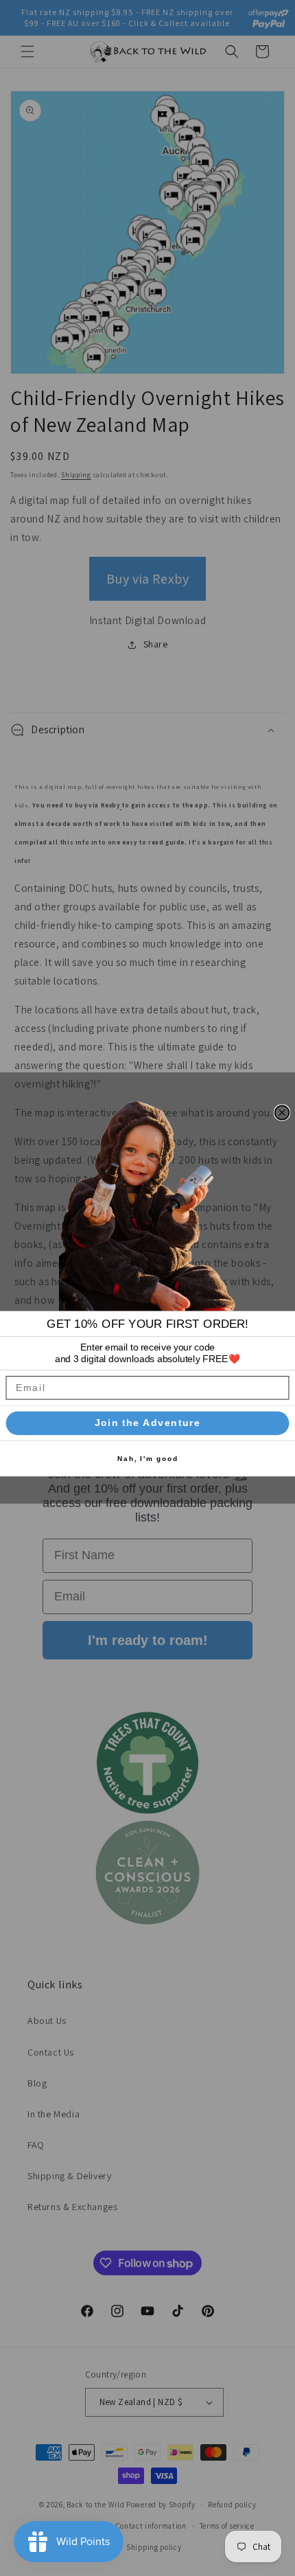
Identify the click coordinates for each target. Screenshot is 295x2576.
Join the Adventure (148, 1423)
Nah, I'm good (148, 1459)
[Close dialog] (282, 1113)
